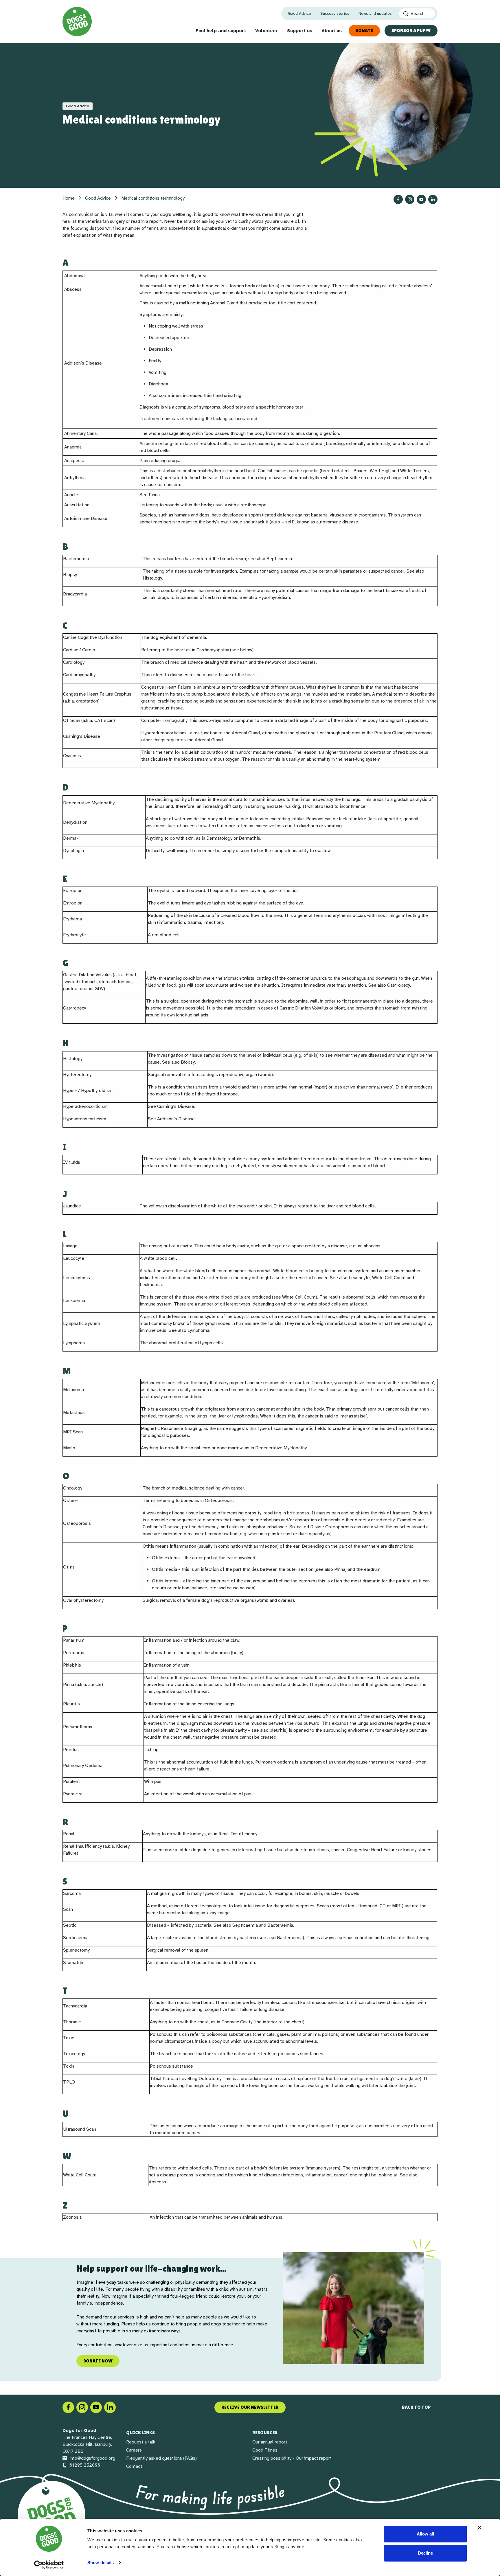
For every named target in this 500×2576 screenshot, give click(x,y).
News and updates (375, 13)
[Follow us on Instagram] (410, 199)
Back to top (416, 2407)
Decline (425, 2553)
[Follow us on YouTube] (421, 199)
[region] (250, 2308)
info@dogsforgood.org (92, 2458)
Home (69, 198)
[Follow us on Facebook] (398, 199)
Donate (364, 31)
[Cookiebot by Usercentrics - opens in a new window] (49, 2565)
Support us (300, 31)
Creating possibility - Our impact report (292, 2458)
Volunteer (266, 31)
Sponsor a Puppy (411, 31)
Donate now (98, 2361)
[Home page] (77, 22)
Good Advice (299, 13)
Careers (134, 2450)
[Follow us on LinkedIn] (433, 199)
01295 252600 (85, 2465)
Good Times (265, 2450)
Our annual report (270, 2442)
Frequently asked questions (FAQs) (161, 2458)
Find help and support (221, 31)
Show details (101, 2563)
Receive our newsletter (250, 2407)
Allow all (425, 2534)
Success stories (335, 13)
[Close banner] (479, 2528)
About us (332, 31)
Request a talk (141, 2442)
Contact (134, 2466)
